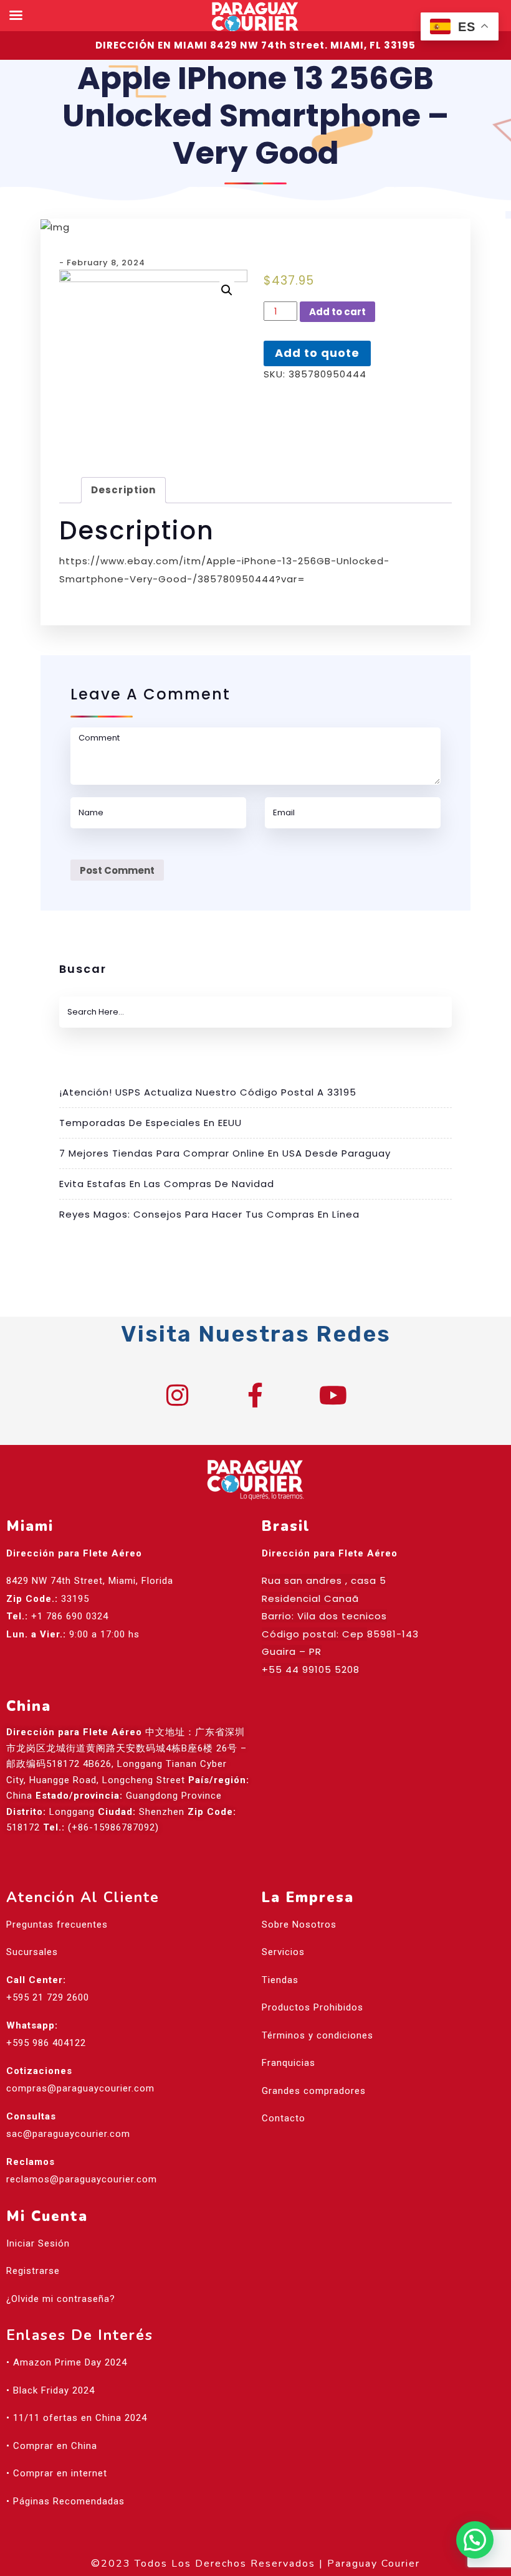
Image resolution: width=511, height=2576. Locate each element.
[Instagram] (178, 1395)
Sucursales (32, 1952)
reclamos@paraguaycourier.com (82, 2179)
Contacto (284, 2118)
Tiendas (280, 1980)
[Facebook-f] (255, 1395)
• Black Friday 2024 (50, 2390)
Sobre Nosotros (299, 1925)
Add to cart (337, 312)
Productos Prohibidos (313, 2007)
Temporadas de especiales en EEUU (150, 1123)
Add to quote (317, 353)
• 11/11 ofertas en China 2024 (77, 2418)
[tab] (123, 490)
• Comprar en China (52, 2446)
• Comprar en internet (57, 2473)
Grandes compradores (314, 2091)
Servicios (283, 1952)
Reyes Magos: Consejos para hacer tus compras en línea (209, 1214)
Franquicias (289, 2063)
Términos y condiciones (318, 2035)
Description (123, 490)
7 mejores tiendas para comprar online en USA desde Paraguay (225, 1153)
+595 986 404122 (46, 2043)
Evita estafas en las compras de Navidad (167, 1184)
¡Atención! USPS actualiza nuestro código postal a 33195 (208, 1092)
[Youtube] (333, 1395)
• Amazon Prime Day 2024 (67, 2362)
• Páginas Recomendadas (65, 2501)
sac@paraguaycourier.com (68, 2134)
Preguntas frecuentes (57, 1925)
